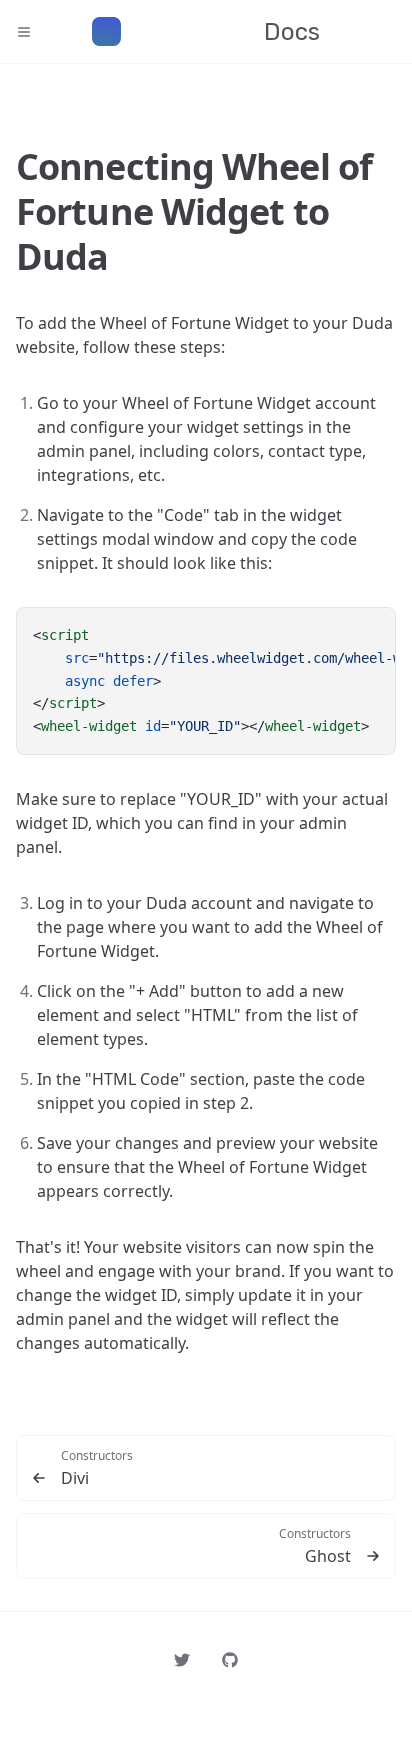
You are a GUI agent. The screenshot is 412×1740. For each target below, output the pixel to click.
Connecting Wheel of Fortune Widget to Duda (194, 211)
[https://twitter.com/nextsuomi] (182, 1660)
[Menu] (32, 32)
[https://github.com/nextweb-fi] (230, 1660)
